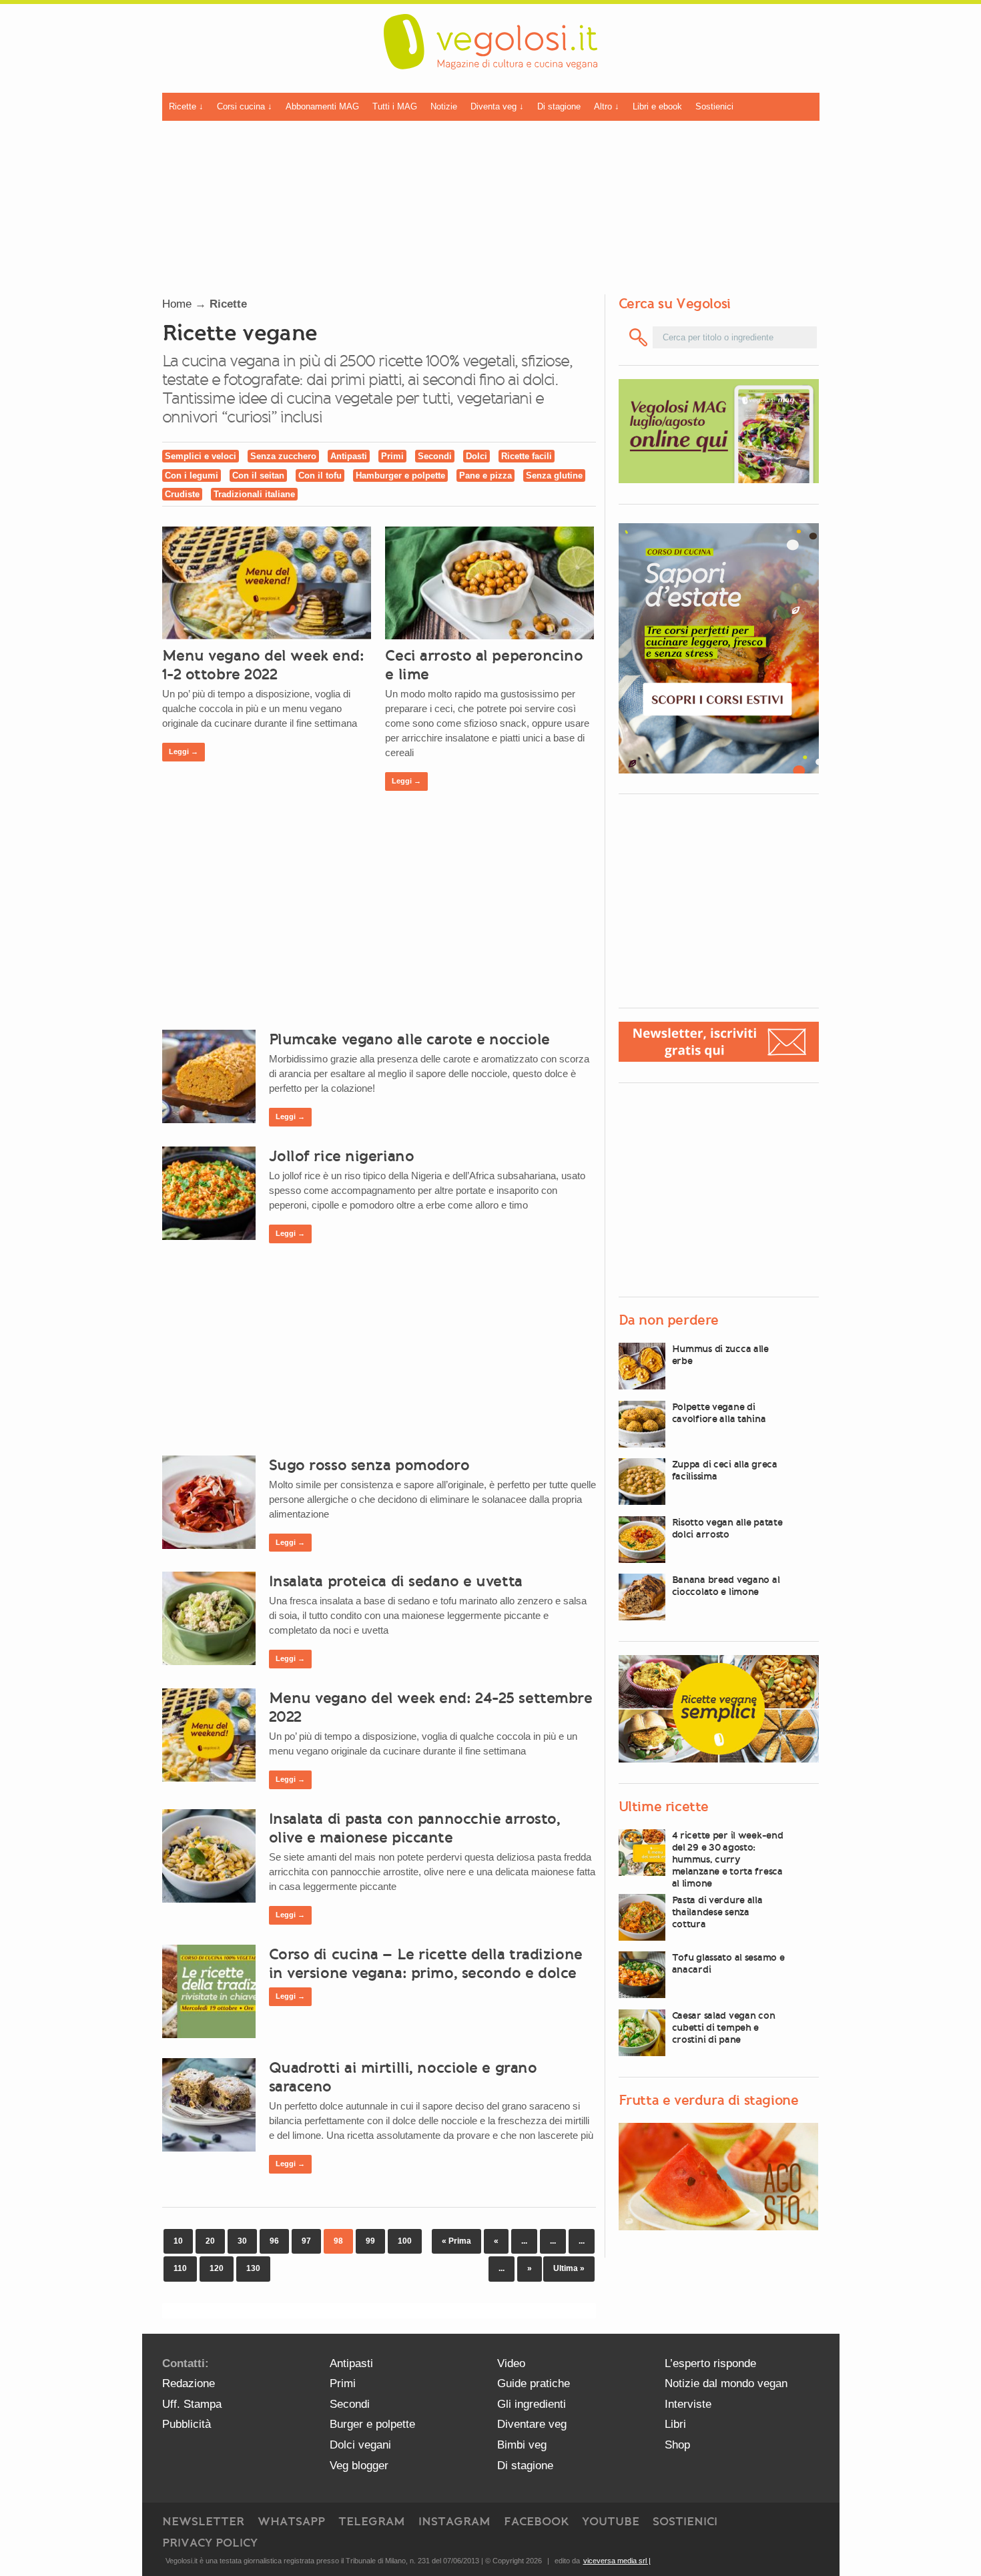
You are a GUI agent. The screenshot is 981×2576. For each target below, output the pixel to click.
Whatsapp (291, 2521)
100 (405, 2241)
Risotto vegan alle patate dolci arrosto (727, 1528)
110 (180, 2268)
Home (177, 304)
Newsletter (203, 2521)
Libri (675, 2424)
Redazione (189, 2383)
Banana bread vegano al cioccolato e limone (726, 1586)
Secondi (435, 456)
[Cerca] (639, 337)
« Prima (456, 2241)
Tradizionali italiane (254, 494)
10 (178, 2241)
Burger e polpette (372, 2424)
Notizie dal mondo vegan (726, 2383)
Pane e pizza (485, 475)
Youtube (611, 2521)
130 (253, 2268)
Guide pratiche (534, 2383)
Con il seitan (258, 475)
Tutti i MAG (395, 106)
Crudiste (182, 494)
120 (217, 2268)
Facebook (536, 2521)
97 (306, 2241)
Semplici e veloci (201, 456)
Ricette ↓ (186, 106)
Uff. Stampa (192, 2404)
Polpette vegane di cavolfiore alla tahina (719, 1413)
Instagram (454, 2521)
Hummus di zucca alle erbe (720, 1355)
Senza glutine (554, 475)
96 (274, 2241)
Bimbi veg (522, 2445)
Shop (677, 2445)
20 (210, 2241)
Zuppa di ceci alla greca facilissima (725, 1470)
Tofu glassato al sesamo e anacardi (728, 1963)
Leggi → (184, 751)
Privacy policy (210, 2543)
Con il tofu (320, 475)
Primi (392, 456)
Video (511, 2363)
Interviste (688, 2404)
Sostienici (714, 106)
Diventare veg (532, 2424)
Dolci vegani (360, 2445)
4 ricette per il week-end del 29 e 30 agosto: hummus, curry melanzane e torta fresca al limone (728, 1859)
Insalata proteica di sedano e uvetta (396, 1581)
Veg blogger (359, 2466)
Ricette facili (527, 456)
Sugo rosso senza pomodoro (369, 1465)
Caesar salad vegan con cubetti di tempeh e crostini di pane (724, 2027)
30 (242, 2241)
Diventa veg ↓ (497, 106)
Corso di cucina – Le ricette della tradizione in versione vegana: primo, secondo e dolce (426, 1963)
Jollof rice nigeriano (342, 1156)
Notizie (444, 106)
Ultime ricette (664, 1807)
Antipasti (349, 456)
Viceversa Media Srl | (617, 2561)
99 (370, 2241)
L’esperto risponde (710, 2363)
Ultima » (569, 2268)
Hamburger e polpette (400, 475)
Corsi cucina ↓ (245, 106)
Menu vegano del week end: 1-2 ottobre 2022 (263, 665)
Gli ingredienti (532, 2404)
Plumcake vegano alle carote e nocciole (409, 1039)
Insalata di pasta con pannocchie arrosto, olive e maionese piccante (415, 1828)
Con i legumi (192, 475)
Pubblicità (187, 2424)
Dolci (476, 456)
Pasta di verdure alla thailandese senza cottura (717, 1912)
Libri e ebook (657, 106)
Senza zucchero (283, 456)
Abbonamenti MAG (322, 106)
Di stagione (559, 106)
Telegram (372, 2521)
